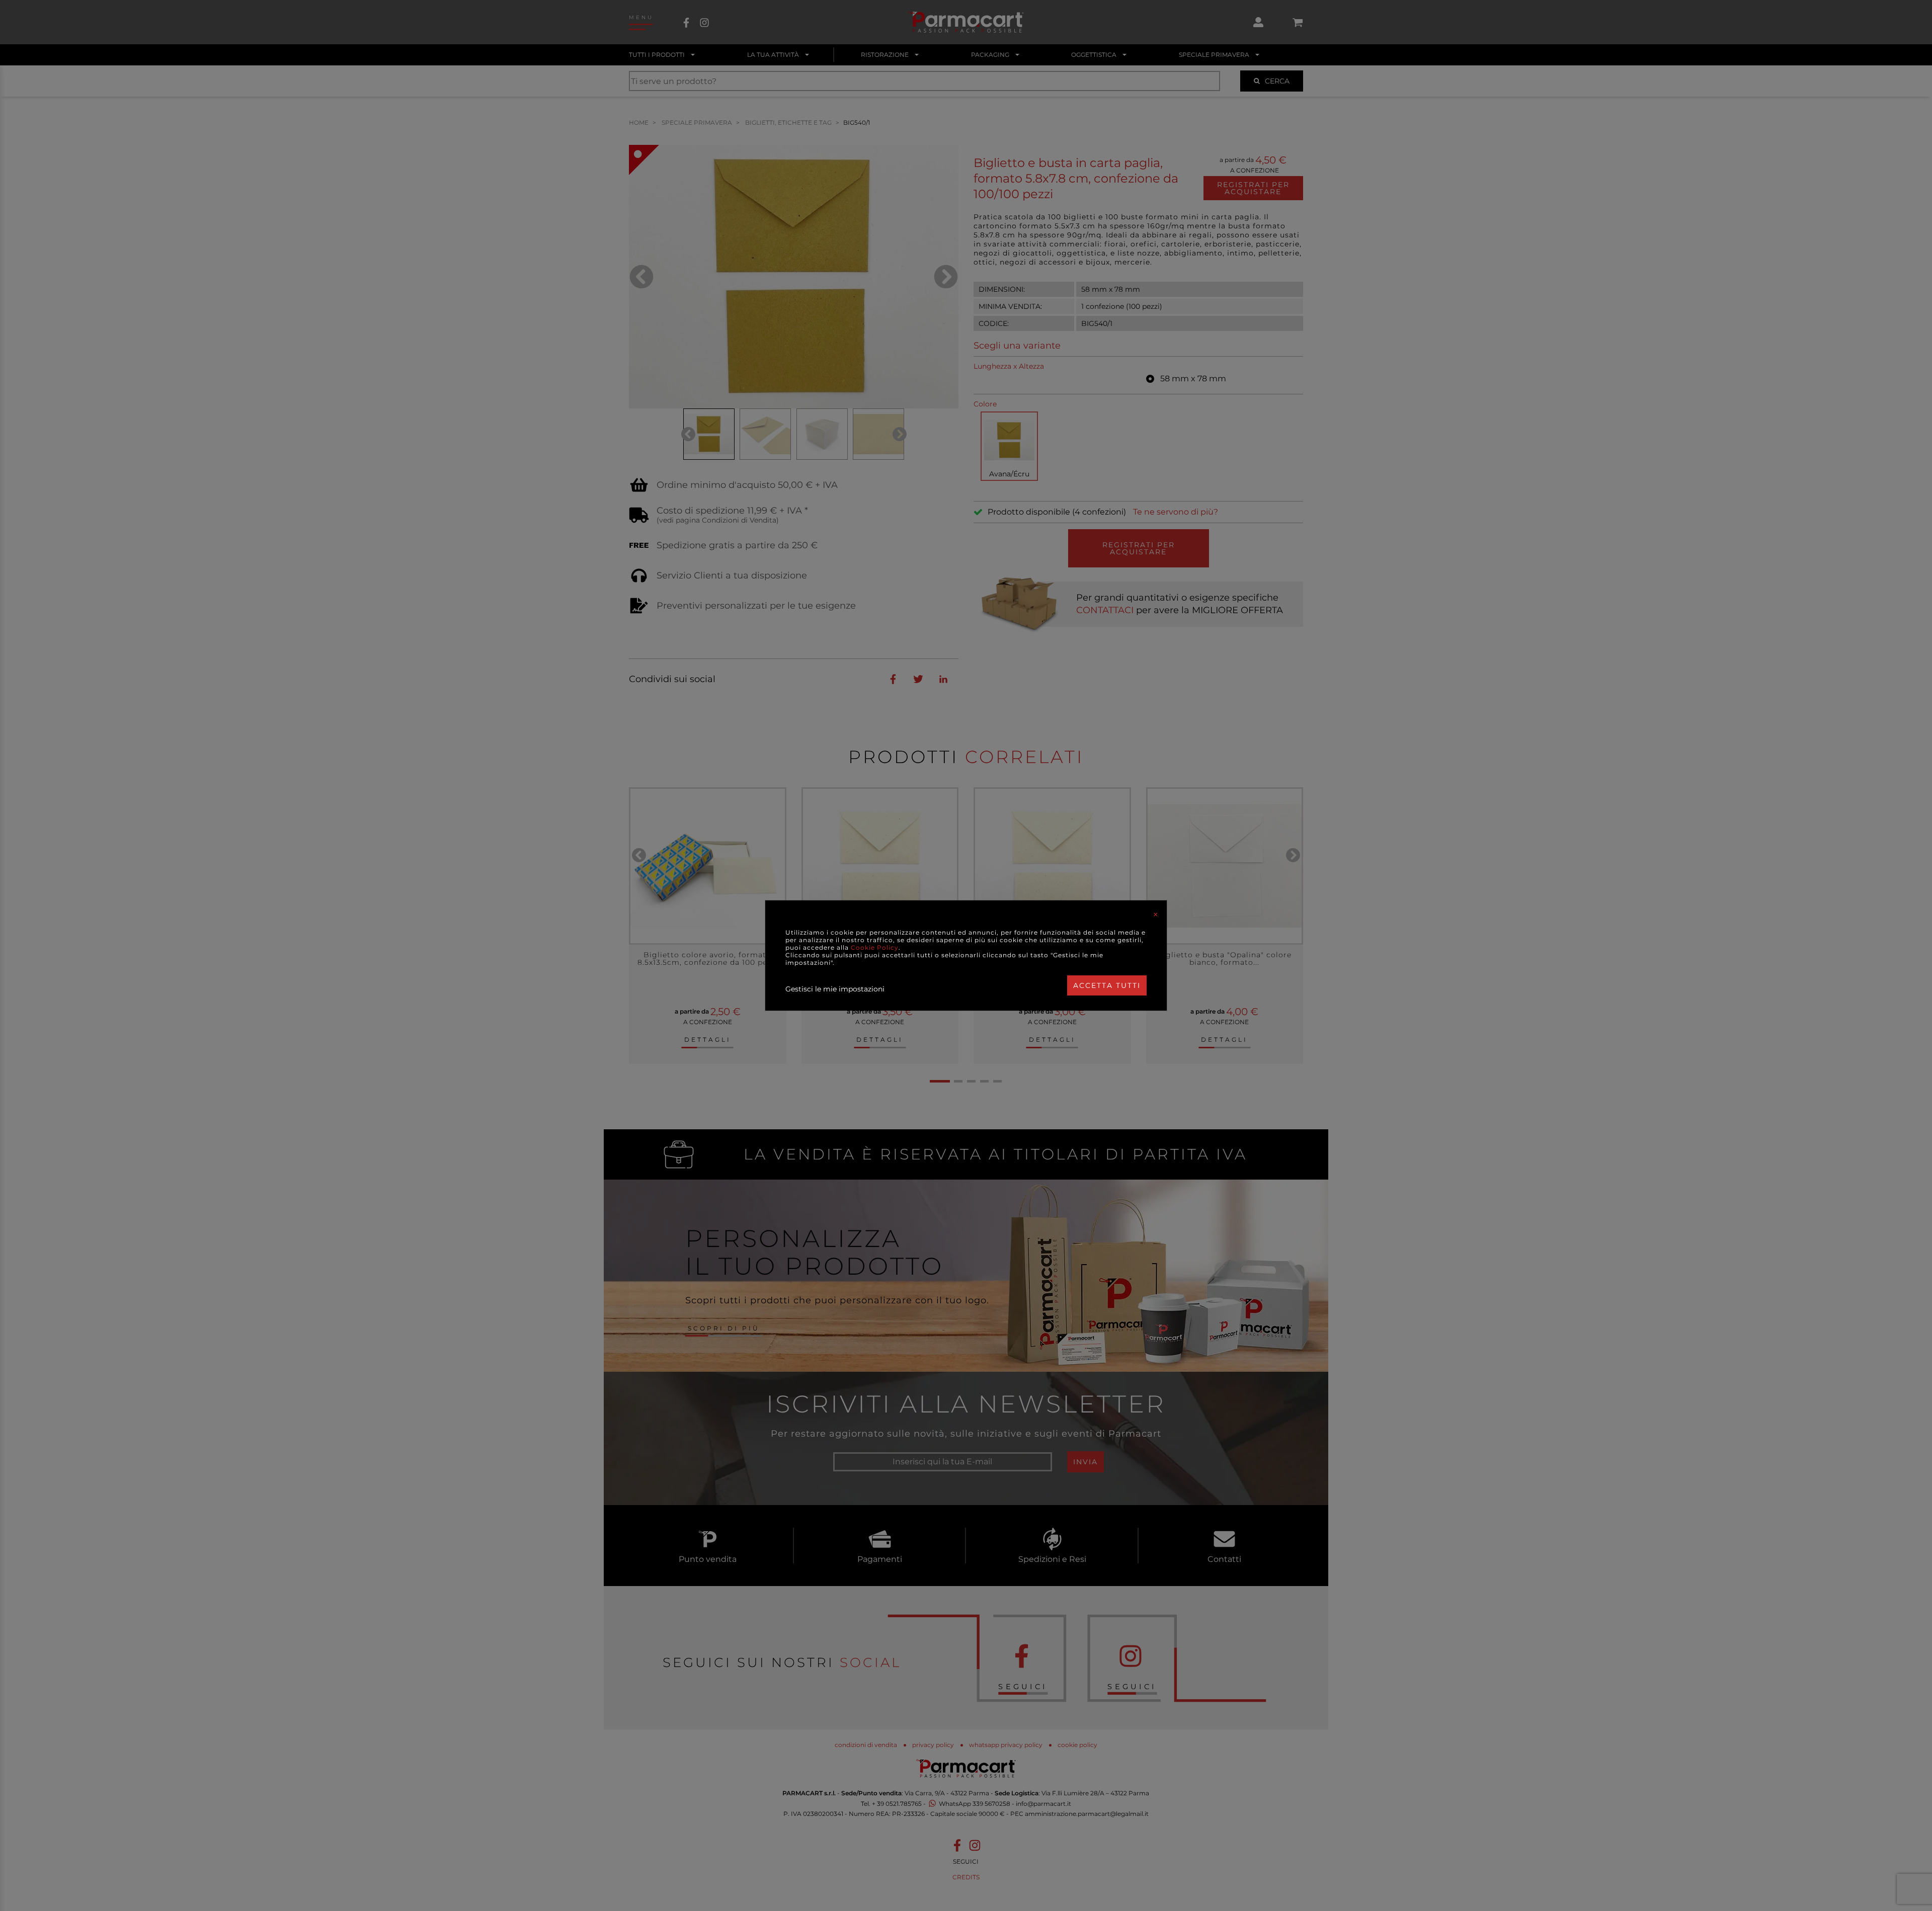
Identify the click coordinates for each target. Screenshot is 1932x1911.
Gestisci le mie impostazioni (835, 989)
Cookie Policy (875, 947)
